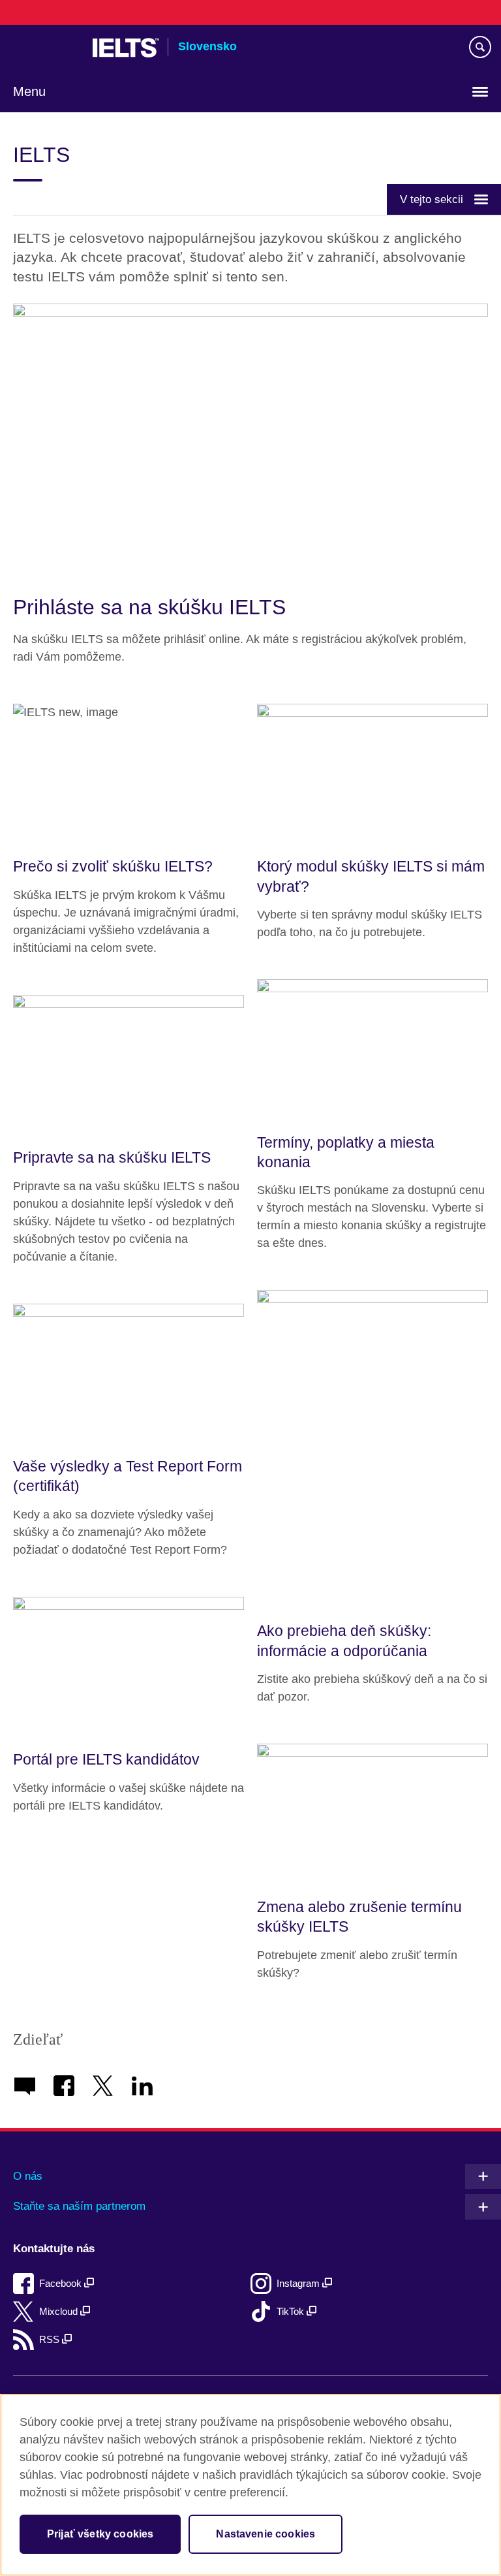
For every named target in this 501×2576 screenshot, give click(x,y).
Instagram (299, 2283)
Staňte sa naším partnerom (79, 2206)
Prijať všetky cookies (100, 2534)
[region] (250, 2485)
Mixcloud (60, 2311)
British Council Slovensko (46, 48)
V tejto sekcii (432, 199)
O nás (28, 2176)
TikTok (292, 2311)
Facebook (62, 2283)
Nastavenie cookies (266, 2534)
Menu (29, 91)
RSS (51, 2339)
